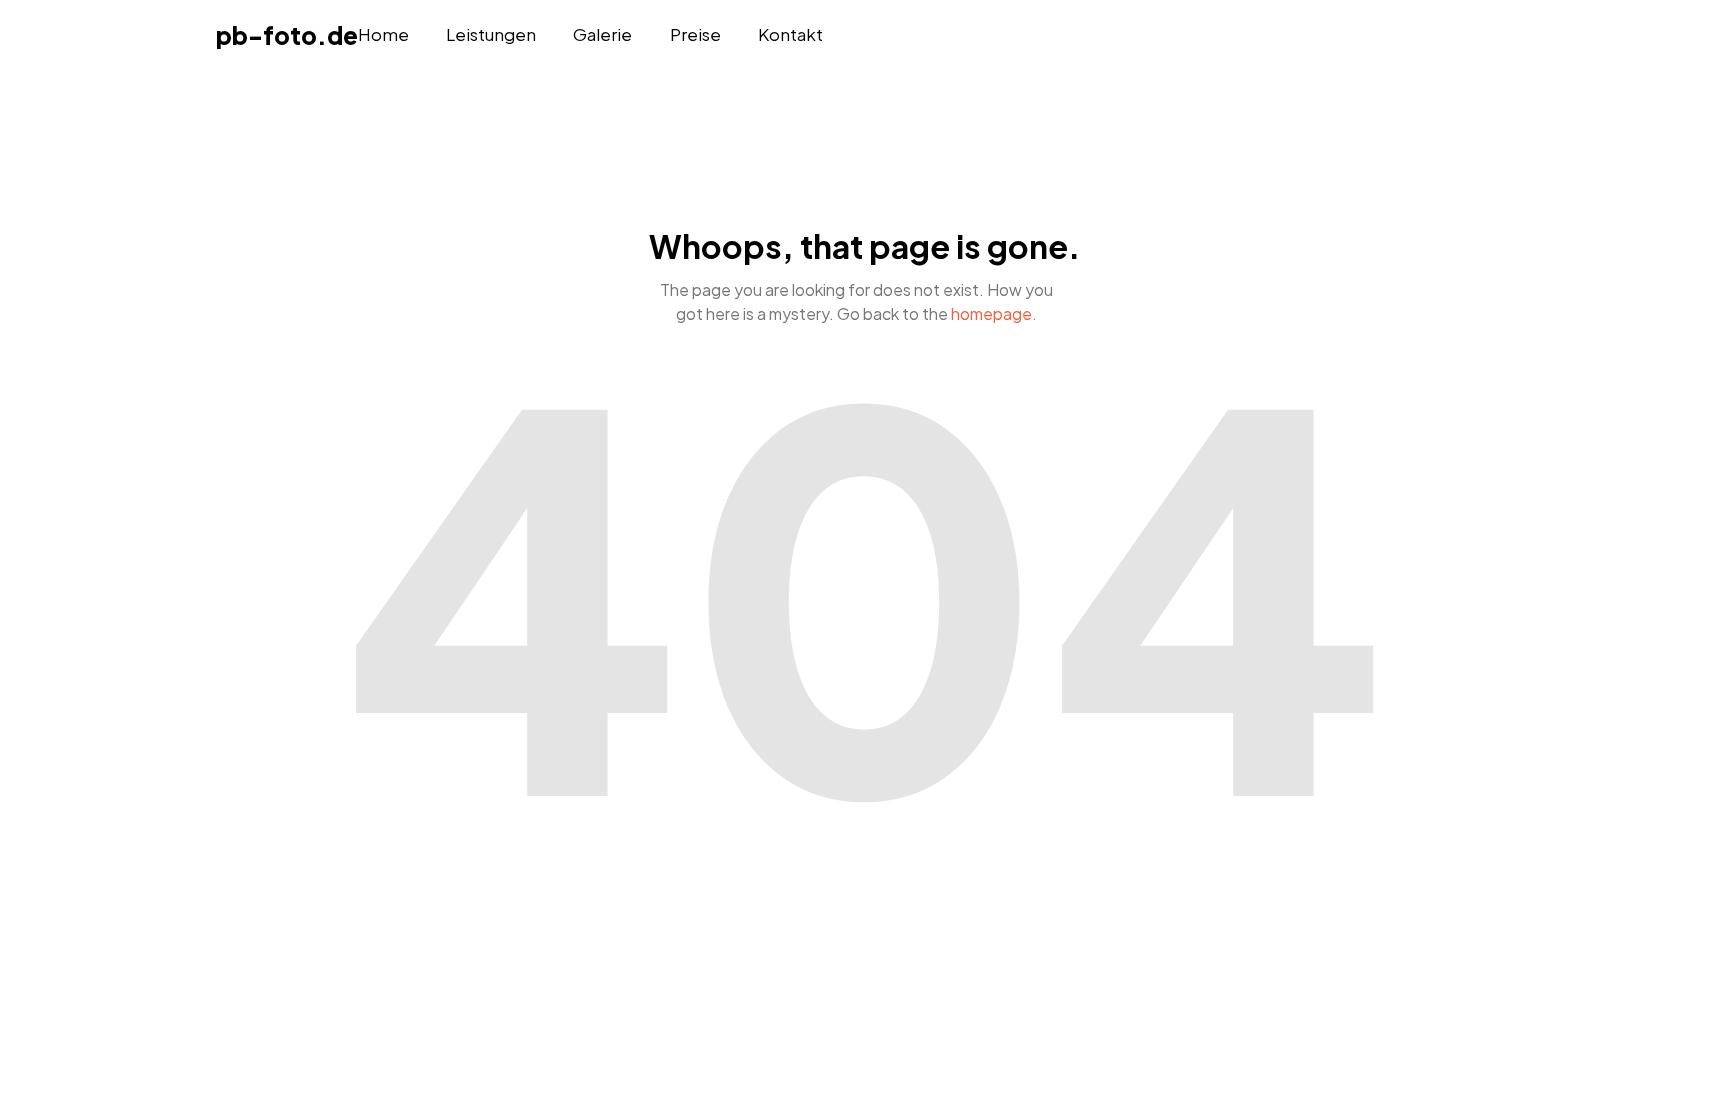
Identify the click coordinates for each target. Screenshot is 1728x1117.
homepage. (994, 313)
